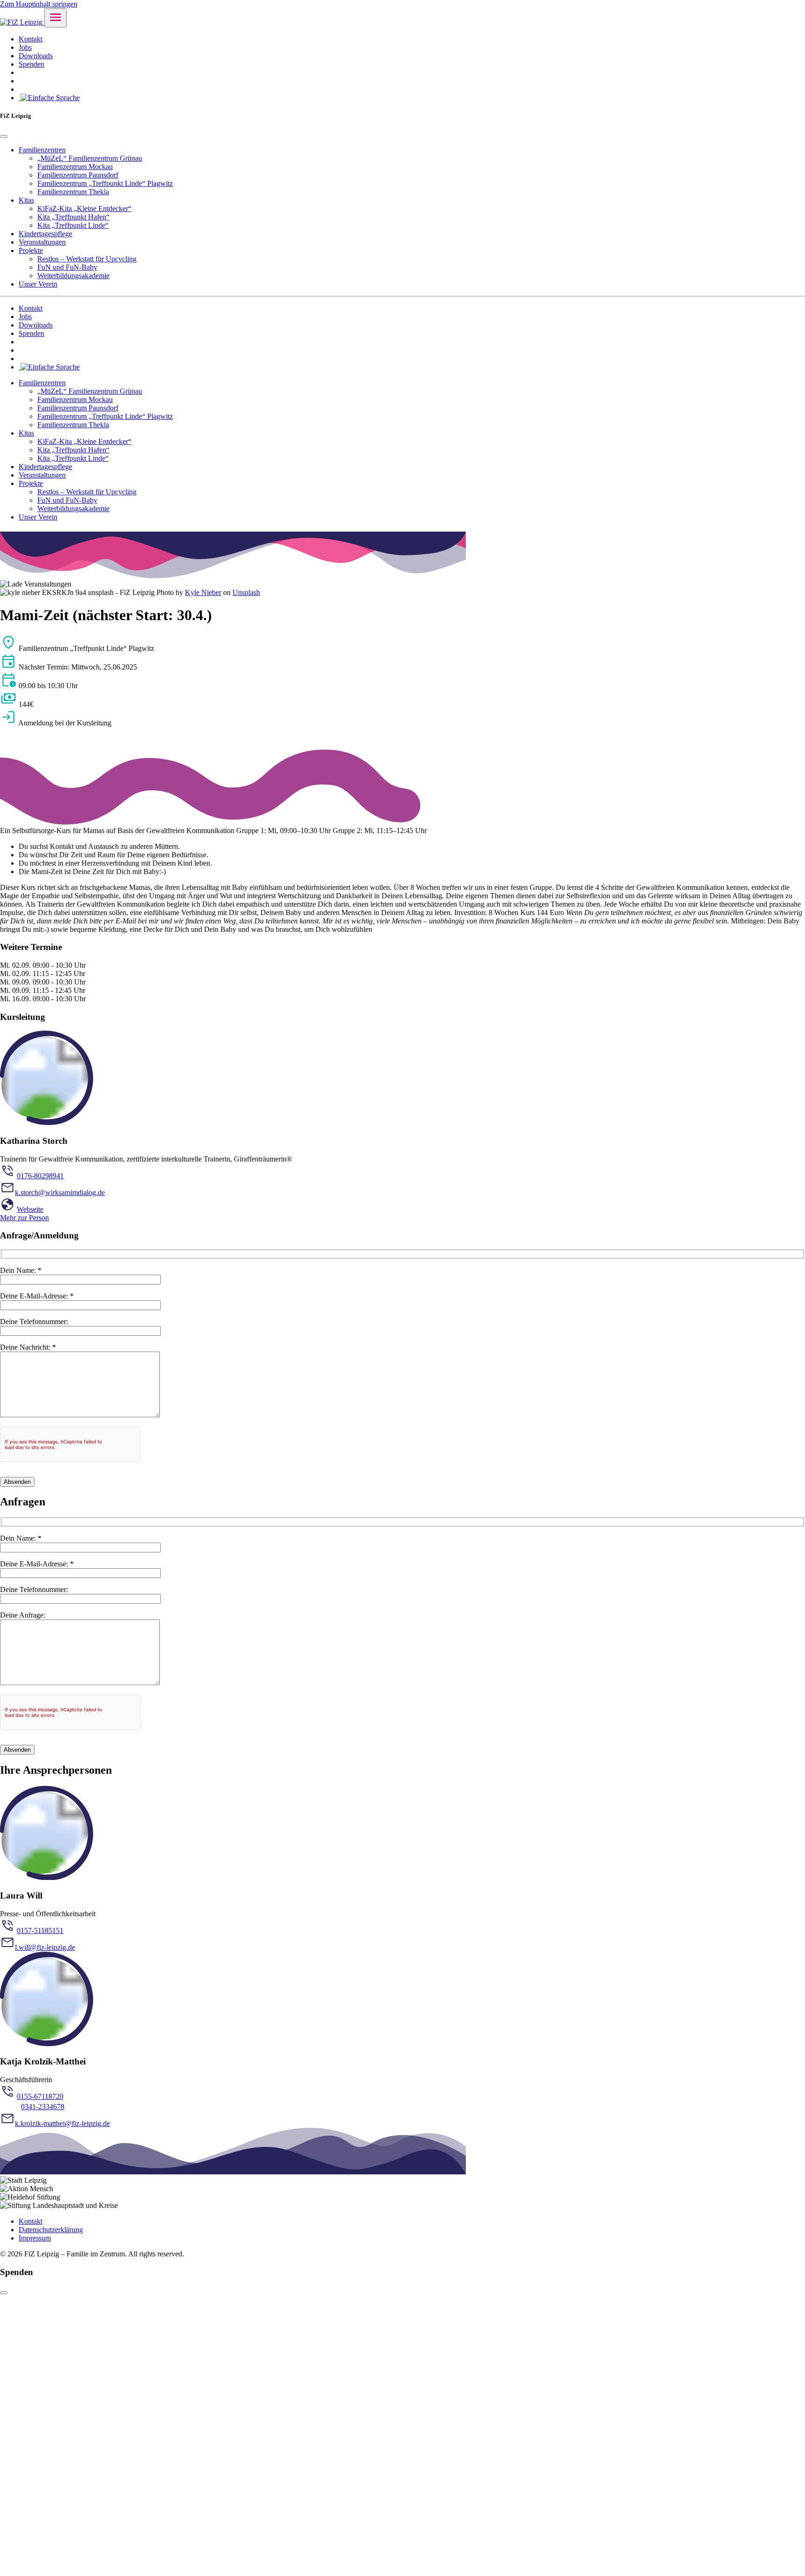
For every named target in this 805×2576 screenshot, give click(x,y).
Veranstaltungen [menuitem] (42, 242)
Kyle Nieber (203, 592)
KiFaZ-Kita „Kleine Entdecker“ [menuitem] (84, 208)
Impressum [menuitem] (35, 2238)
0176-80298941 (40, 1176)
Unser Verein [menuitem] (38, 284)
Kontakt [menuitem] (31, 39)
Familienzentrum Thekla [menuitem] (73, 192)
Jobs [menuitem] (25, 47)
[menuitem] (49, 98)
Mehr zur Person (24, 1218)
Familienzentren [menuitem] (42, 150)
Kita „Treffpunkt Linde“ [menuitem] (73, 225)
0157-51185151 (40, 1930)
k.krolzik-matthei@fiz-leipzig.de (62, 2123)
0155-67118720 (40, 2096)
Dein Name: (21, 1270)
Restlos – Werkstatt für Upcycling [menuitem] (87, 259)
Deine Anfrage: (23, 1615)
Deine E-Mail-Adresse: (37, 1296)
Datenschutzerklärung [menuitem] (51, 2230)
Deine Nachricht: (28, 1347)
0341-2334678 (43, 2107)
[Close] (4, 137)
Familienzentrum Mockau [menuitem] (75, 167)
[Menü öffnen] (55, 18)
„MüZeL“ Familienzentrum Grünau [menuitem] (90, 158)
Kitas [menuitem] (26, 200)
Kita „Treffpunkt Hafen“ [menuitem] (73, 217)
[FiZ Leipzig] (22, 22)
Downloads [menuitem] (36, 56)
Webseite (30, 1209)
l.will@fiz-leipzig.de (45, 1947)
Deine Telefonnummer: (34, 1322)
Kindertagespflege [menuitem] (45, 234)
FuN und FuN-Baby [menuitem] (67, 267)
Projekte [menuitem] (31, 250)
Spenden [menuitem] (31, 64)
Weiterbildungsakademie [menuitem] (73, 276)
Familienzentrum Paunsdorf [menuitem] (78, 175)
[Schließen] (4, 2293)
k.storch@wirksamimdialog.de (60, 1192)
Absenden (17, 1482)
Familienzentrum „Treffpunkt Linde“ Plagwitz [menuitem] (105, 183)
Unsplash (246, 592)
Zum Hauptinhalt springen (39, 4)
